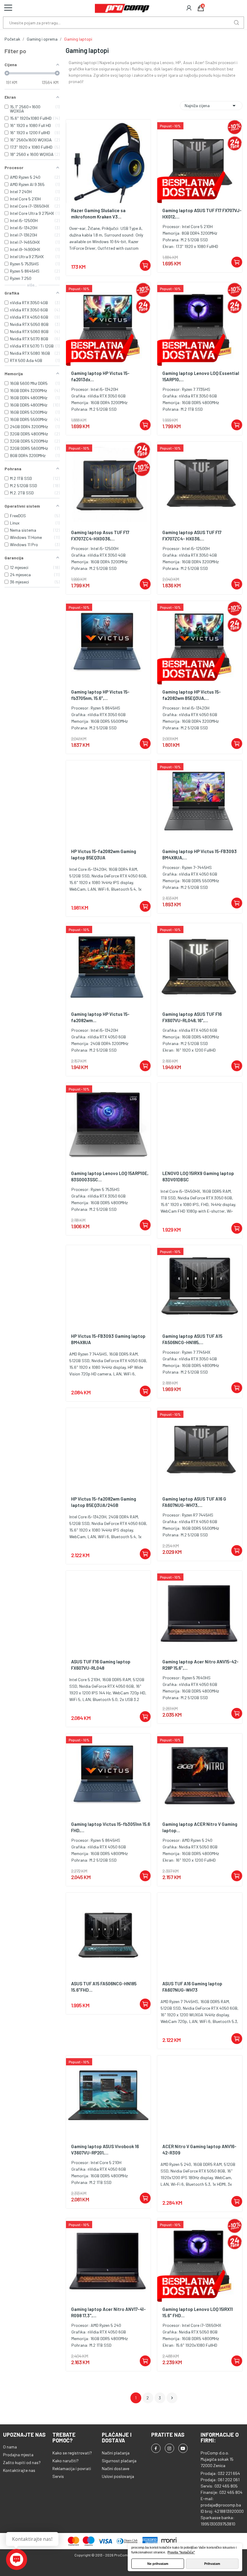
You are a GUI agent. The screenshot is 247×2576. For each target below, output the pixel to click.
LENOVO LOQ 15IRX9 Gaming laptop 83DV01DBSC (198, 1176)
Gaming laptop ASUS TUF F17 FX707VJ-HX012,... (202, 213)
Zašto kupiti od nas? (22, 2462)
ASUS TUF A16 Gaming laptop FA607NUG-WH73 (192, 1987)
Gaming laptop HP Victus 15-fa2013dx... (100, 376)
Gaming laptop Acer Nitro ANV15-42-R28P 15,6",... (200, 1665)
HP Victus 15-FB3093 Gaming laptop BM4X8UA (108, 1339)
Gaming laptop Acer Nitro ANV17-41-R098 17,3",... (108, 2312)
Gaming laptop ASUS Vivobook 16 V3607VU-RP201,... (105, 2149)
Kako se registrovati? (72, 2453)
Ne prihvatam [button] (158, 2564)
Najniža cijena (211, 106)
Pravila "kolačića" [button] (181, 2552)
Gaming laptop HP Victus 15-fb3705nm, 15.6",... (100, 695)
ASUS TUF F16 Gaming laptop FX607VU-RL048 (101, 1665)
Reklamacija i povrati (72, 2468)
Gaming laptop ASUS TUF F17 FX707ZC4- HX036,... (192, 535)
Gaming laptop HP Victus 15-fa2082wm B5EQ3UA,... (192, 695)
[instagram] (169, 2448)
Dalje (172, 2398)
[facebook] (156, 2448)
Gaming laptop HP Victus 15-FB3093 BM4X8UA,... (200, 854)
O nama (10, 2447)
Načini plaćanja (116, 2453)
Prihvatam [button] (212, 2564)
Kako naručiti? (66, 2461)
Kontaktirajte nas (19, 2470)
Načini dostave (116, 2468)
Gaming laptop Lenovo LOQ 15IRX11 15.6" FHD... (198, 2312)
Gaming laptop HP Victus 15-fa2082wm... (100, 1017)
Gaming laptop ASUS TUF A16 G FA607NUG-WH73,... (194, 1502)
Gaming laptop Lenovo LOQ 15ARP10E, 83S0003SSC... (110, 1176)
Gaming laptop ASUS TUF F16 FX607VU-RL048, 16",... (192, 1017)
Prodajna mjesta (18, 2455)
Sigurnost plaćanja (119, 2461)
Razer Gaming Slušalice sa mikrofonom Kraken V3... (98, 213)
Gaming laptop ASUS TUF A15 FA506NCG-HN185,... (192, 1339)
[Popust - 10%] (200, 161)
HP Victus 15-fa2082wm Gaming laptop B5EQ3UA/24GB (104, 1502)
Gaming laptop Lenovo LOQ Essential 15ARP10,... (201, 376)
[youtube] (183, 2448)
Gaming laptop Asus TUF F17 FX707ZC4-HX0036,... (100, 535)
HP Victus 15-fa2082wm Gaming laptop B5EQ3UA (104, 854)
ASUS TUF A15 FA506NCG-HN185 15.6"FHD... (104, 1987)
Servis (58, 2476)
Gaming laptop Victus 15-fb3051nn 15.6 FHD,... (111, 1827)
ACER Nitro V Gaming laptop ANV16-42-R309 (199, 2149)
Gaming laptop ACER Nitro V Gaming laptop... (200, 1827)
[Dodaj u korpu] (145, 265)
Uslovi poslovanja (118, 2476)
